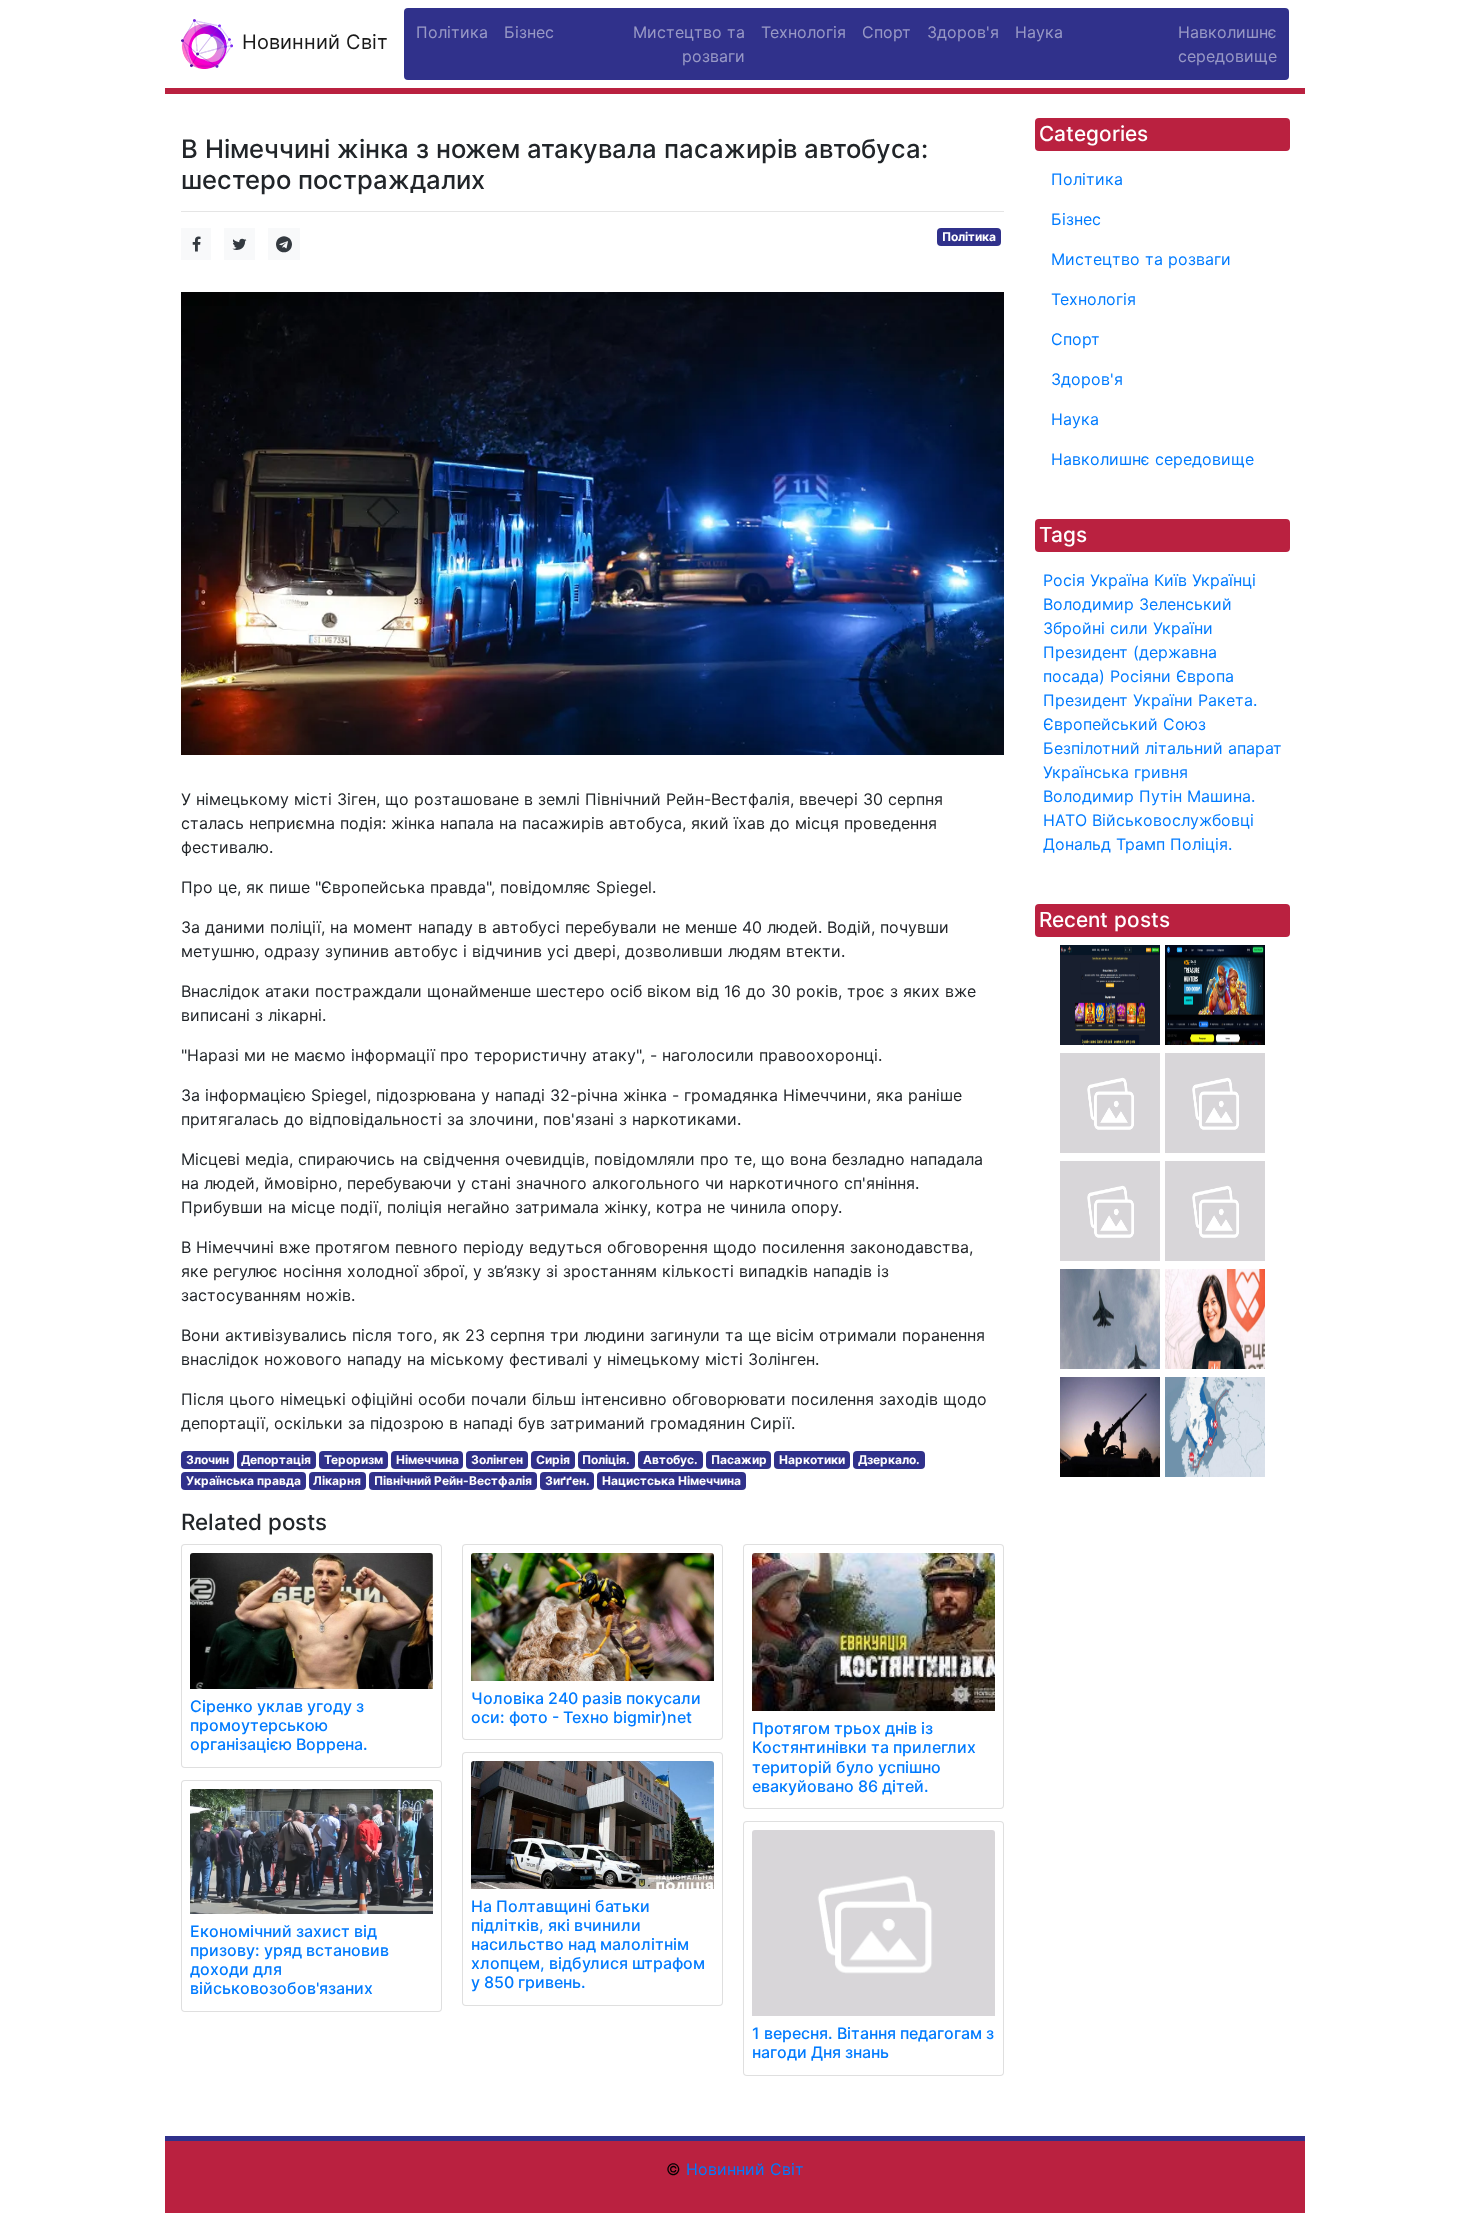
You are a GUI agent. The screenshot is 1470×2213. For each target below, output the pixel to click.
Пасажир (739, 1459)
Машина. (1221, 796)
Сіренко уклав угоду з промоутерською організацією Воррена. (279, 1725)
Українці (1224, 580)
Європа (1205, 676)
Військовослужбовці (1173, 820)
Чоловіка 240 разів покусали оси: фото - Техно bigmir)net (586, 1707)
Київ (1170, 580)
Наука (1075, 419)
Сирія (553, 1459)
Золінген (497, 1459)
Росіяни (1140, 676)
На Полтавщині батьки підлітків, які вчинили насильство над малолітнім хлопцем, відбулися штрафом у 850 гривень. (588, 1944)
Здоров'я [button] (963, 32)
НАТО (1065, 820)
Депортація (276, 1459)
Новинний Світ (312, 42)
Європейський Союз (1124, 724)
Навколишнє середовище (1152, 459)
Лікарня (337, 1480)
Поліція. (606, 1459)
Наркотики (812, 1459)
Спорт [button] (886, 32)
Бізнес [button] (529, 32)
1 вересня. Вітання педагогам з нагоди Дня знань (873, 2042)
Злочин (207, 1459)
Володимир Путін (1112, 796)
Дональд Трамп (1104, 844)
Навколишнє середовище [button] (1227, 44)
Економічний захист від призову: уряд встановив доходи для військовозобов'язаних (289, 1960)
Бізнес (1076, 219)
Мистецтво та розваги (1141, 259)
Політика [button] (452, 32)
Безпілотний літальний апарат (1162, 748)
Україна (1119, 580)
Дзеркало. (889, 1459)
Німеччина (427, 1459)
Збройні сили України (1128, 628)
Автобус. (670, 1459)
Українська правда (243, 1480)
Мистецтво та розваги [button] (689, 44)
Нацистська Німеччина (671, 1480)
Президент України (1118, 700)
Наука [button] (1039, 32)
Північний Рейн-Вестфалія (453, 1480)
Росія (1064, 580)
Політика (969, 236)
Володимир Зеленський (1137, 604)
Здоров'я (1087, 379)
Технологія (1093, 299)
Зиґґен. (567, 1480)
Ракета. (1227, 700)
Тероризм (353, 1459)
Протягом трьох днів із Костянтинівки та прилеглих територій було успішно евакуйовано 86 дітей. (864, 1757)
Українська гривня (1115, 772)
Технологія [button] (803, 32)
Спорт (1075, 339)
